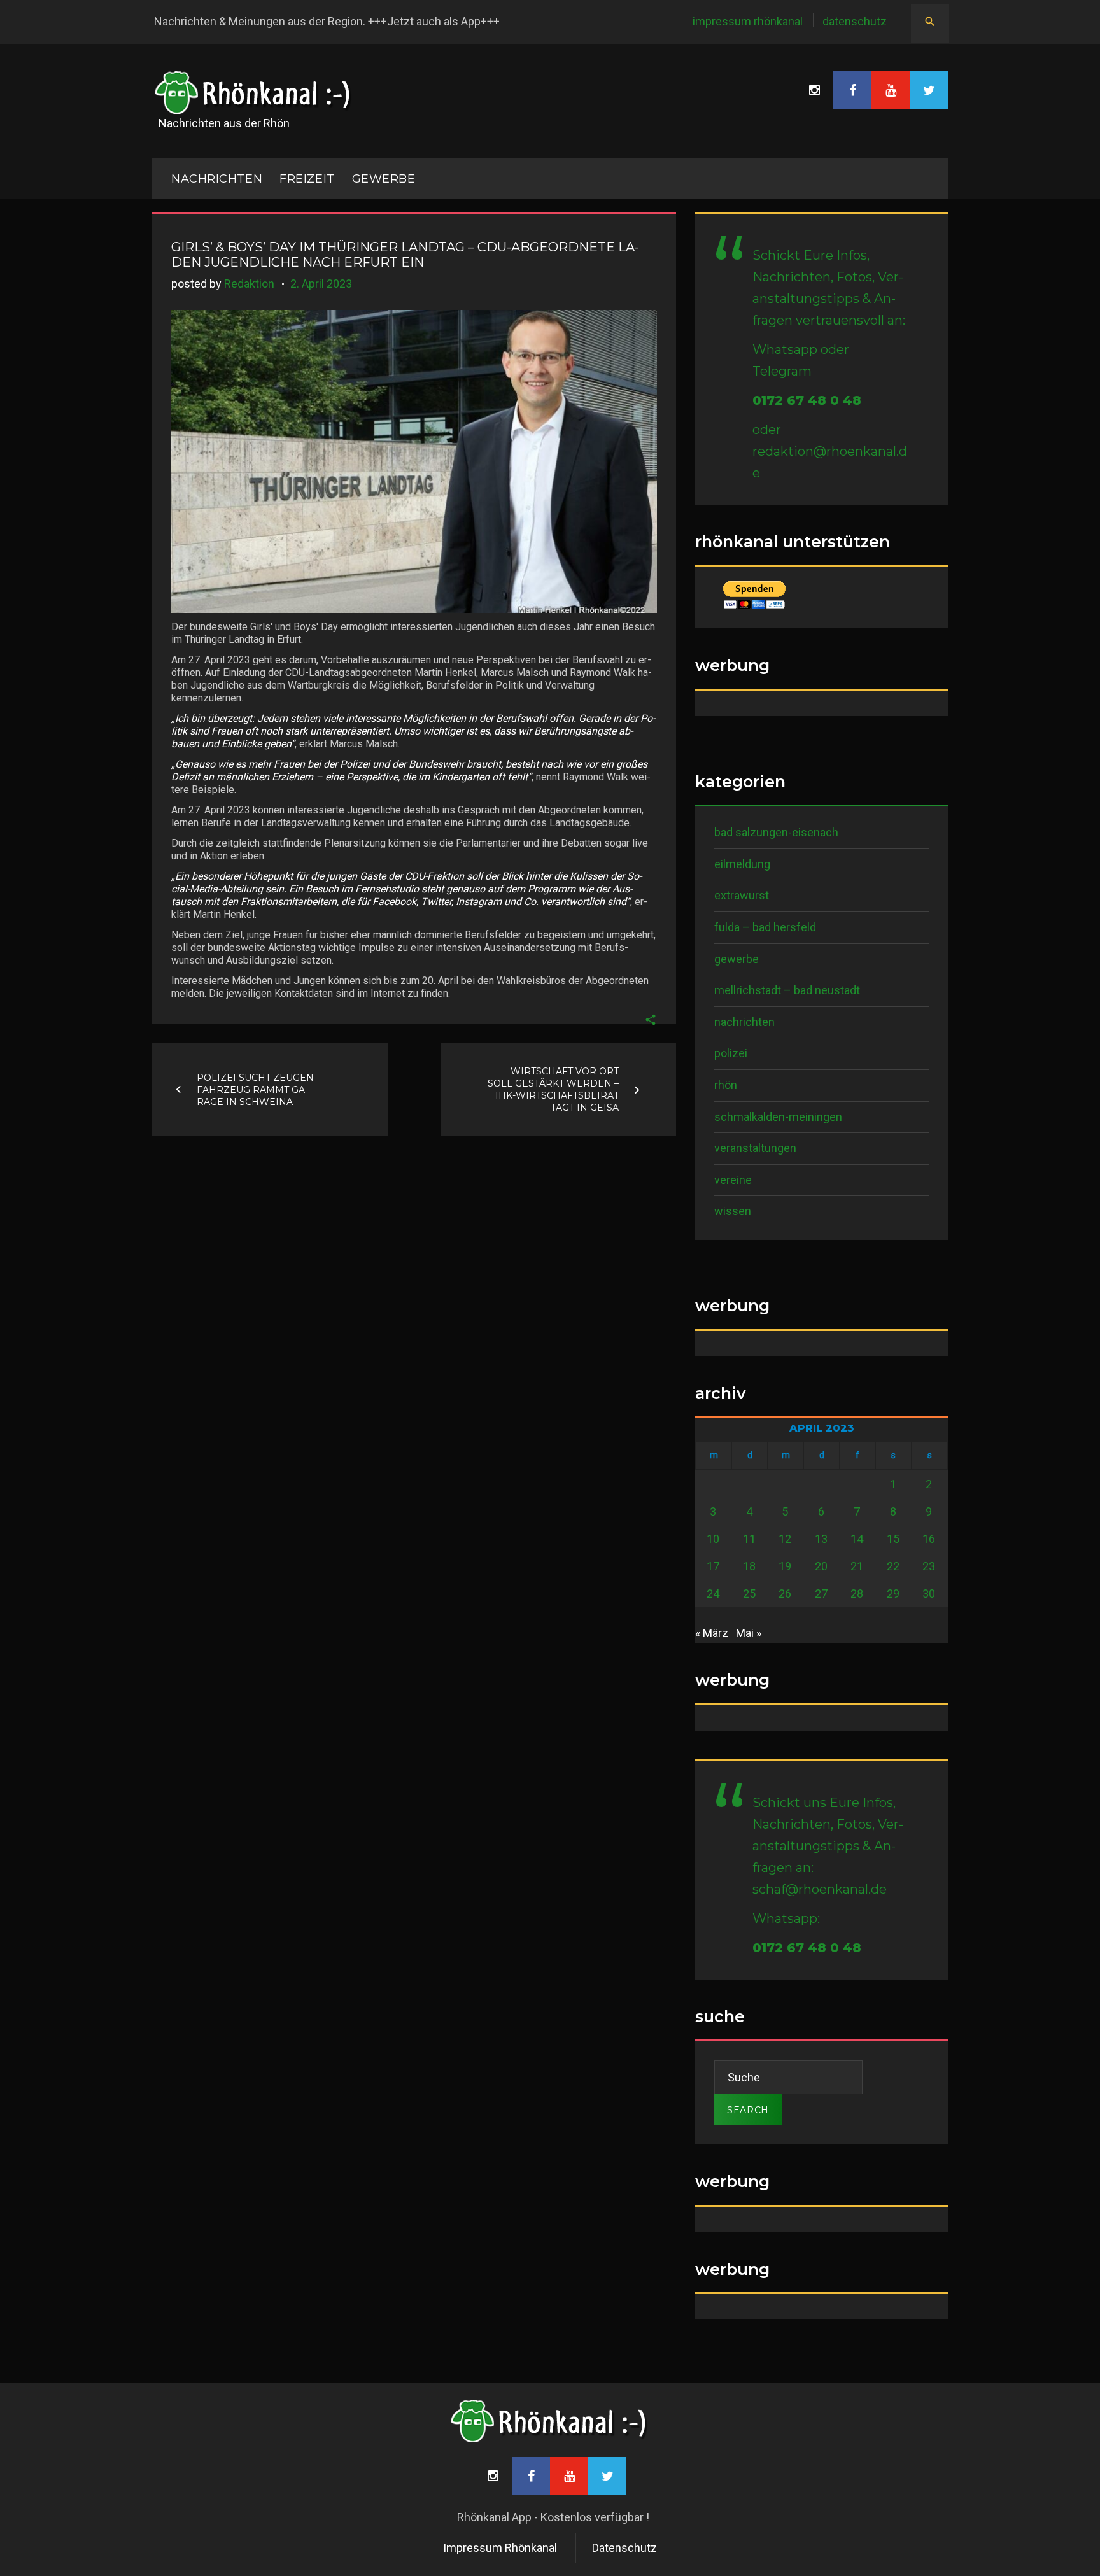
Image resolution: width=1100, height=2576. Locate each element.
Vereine (733, 1180)
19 (785, 1566)
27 (821, 1594)
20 (821, 1566)
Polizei (731, 1053)
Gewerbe (384, 179)
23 (929, 1566)
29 (893, 1594)
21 (857, 1566)
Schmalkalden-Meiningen (778, 1117)
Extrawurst (742, 895)
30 (929, 1594)
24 (713, 1594)
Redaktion (249, 284)
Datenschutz (855, 21)
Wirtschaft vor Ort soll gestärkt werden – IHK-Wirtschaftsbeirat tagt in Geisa (553, 1089)
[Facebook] (852, 90)
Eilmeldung (742, 864)
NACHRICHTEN (217, 179)
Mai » (749, 1633)
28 (857, 1594)
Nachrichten (744, 1022)
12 (785, 1539)
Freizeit (307, 179)
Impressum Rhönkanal (748, 21)
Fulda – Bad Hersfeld (765, 927)
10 (713, 1539)
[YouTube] (891, 90)
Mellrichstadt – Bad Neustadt (787, 990)
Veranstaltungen (755, 1148)
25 (749, 1594)
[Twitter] (929, 90)
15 (893, 1539)
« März (712, 1633)
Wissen (733, 1211)
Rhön (726, 1085)
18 (749, 1566)
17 (713, 1566)
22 (893, 1566)
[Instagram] (814, 90)
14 (857, 1539)
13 (821, 1539)
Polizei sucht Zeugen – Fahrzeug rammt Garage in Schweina (259, 1089)
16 (929, 1539)
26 (785, 1594)
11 (749, 1539)
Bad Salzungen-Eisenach (776, 832)
